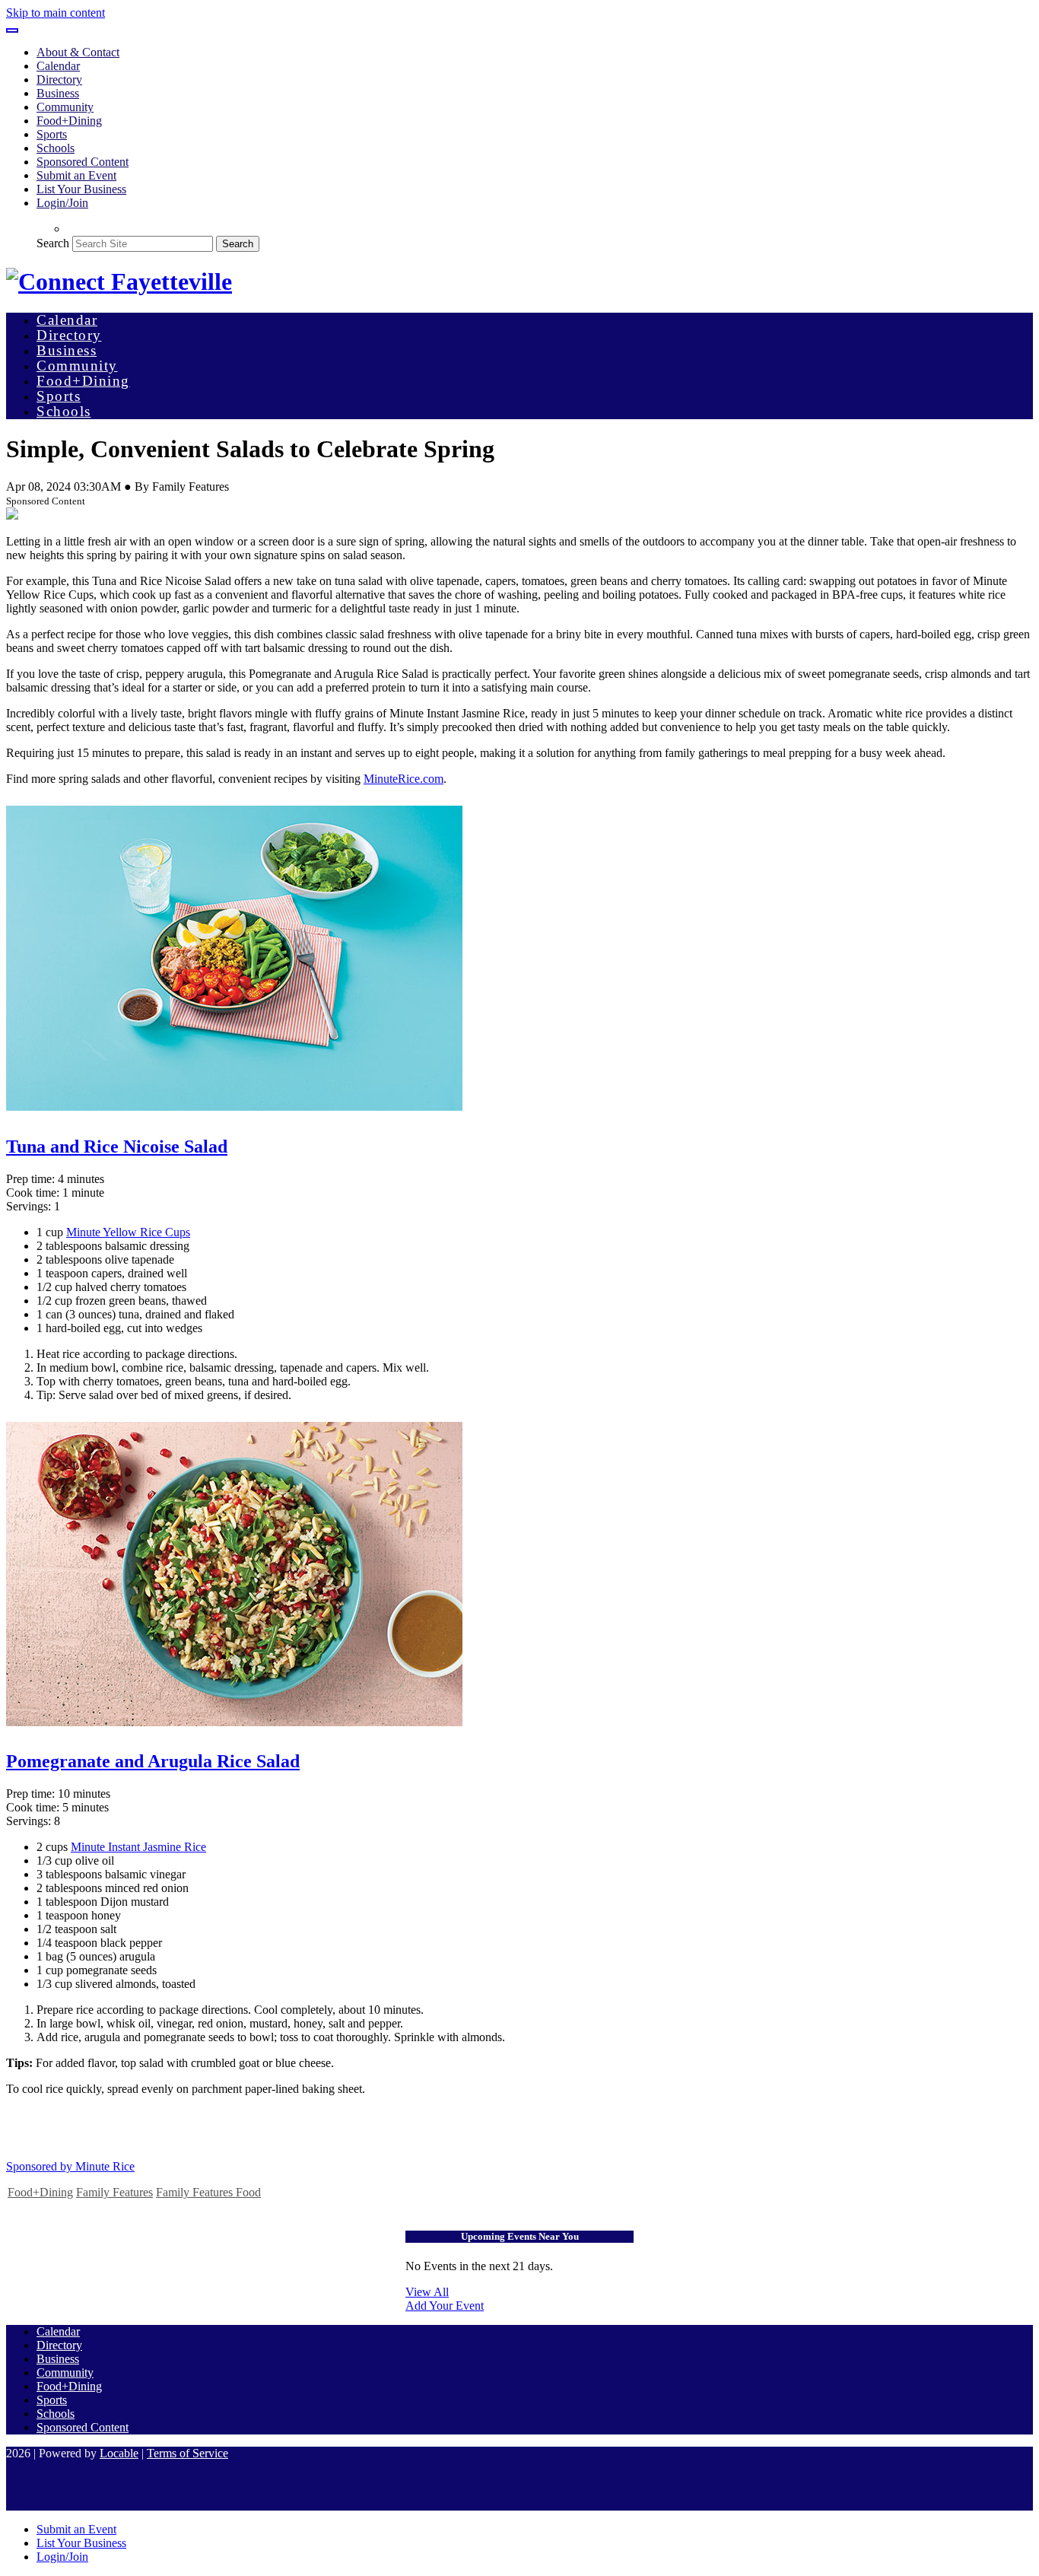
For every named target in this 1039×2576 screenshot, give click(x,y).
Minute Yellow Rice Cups (128, 1232)
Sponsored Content (83, 162)
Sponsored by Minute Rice (70, 2166)
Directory (59, 80)
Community (65, 107)
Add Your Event (445, 2306)
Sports (52, 134)
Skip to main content (56, 13)
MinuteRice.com (404, 779)
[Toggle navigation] (12, 30)
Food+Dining (69, 121)
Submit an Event (76, 175)
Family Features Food (208, 2192)
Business (58, 93)
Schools (56, 148)
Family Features (114, 2192)
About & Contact (78, 52)
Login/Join (62, 203)
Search (53, 243)
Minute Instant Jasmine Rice (138, 1847)
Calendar (58, 66)
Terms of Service (187, 2453)
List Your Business (81, 189)
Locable (119, 2453)
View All (427, 2292)
